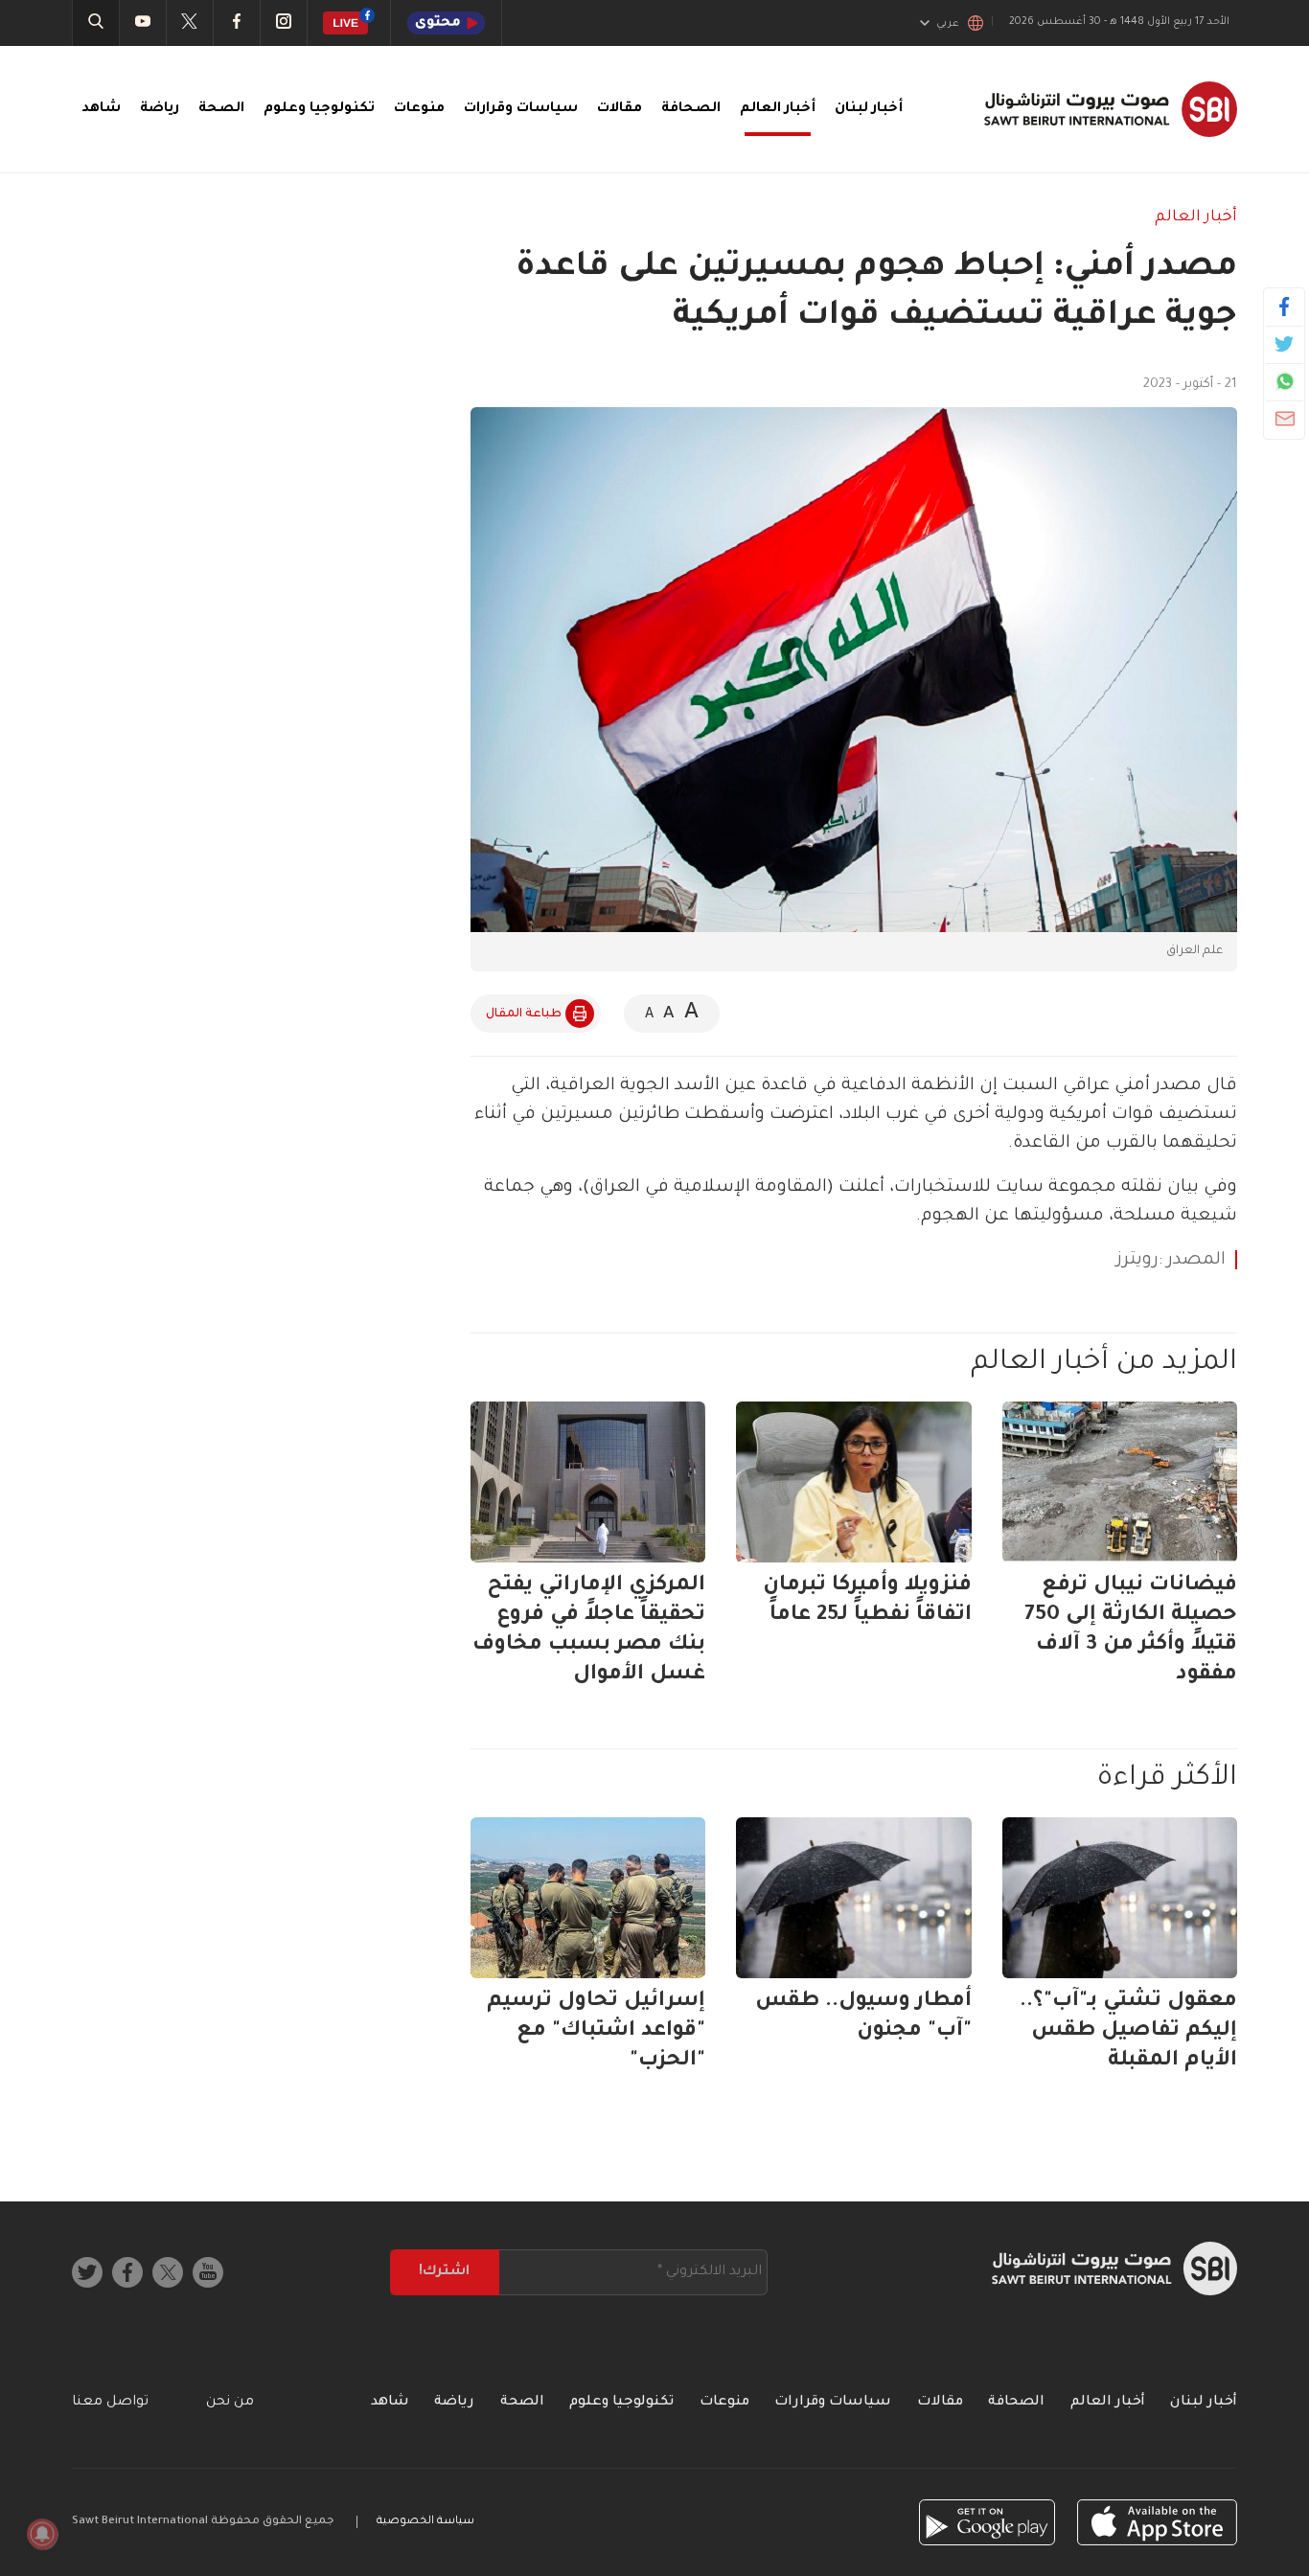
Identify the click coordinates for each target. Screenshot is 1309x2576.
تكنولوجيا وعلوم (319, 109)
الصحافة (691, 109)
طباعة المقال (524, 1014)
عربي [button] (948, 24)
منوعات (419, 109)
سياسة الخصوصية (425, 2522)
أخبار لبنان (869, 109)
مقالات (620, 109)
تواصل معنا (110, 2403)
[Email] (1285, 419)
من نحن (230, 2403)
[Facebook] (1285, 307)
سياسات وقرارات (521, 109)
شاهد (101, 109)
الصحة (221, 109)
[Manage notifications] (42, 2534)
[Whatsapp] (1285, 381)
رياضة (160, 109)
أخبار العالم (778, 109)
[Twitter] (1285, 344)
